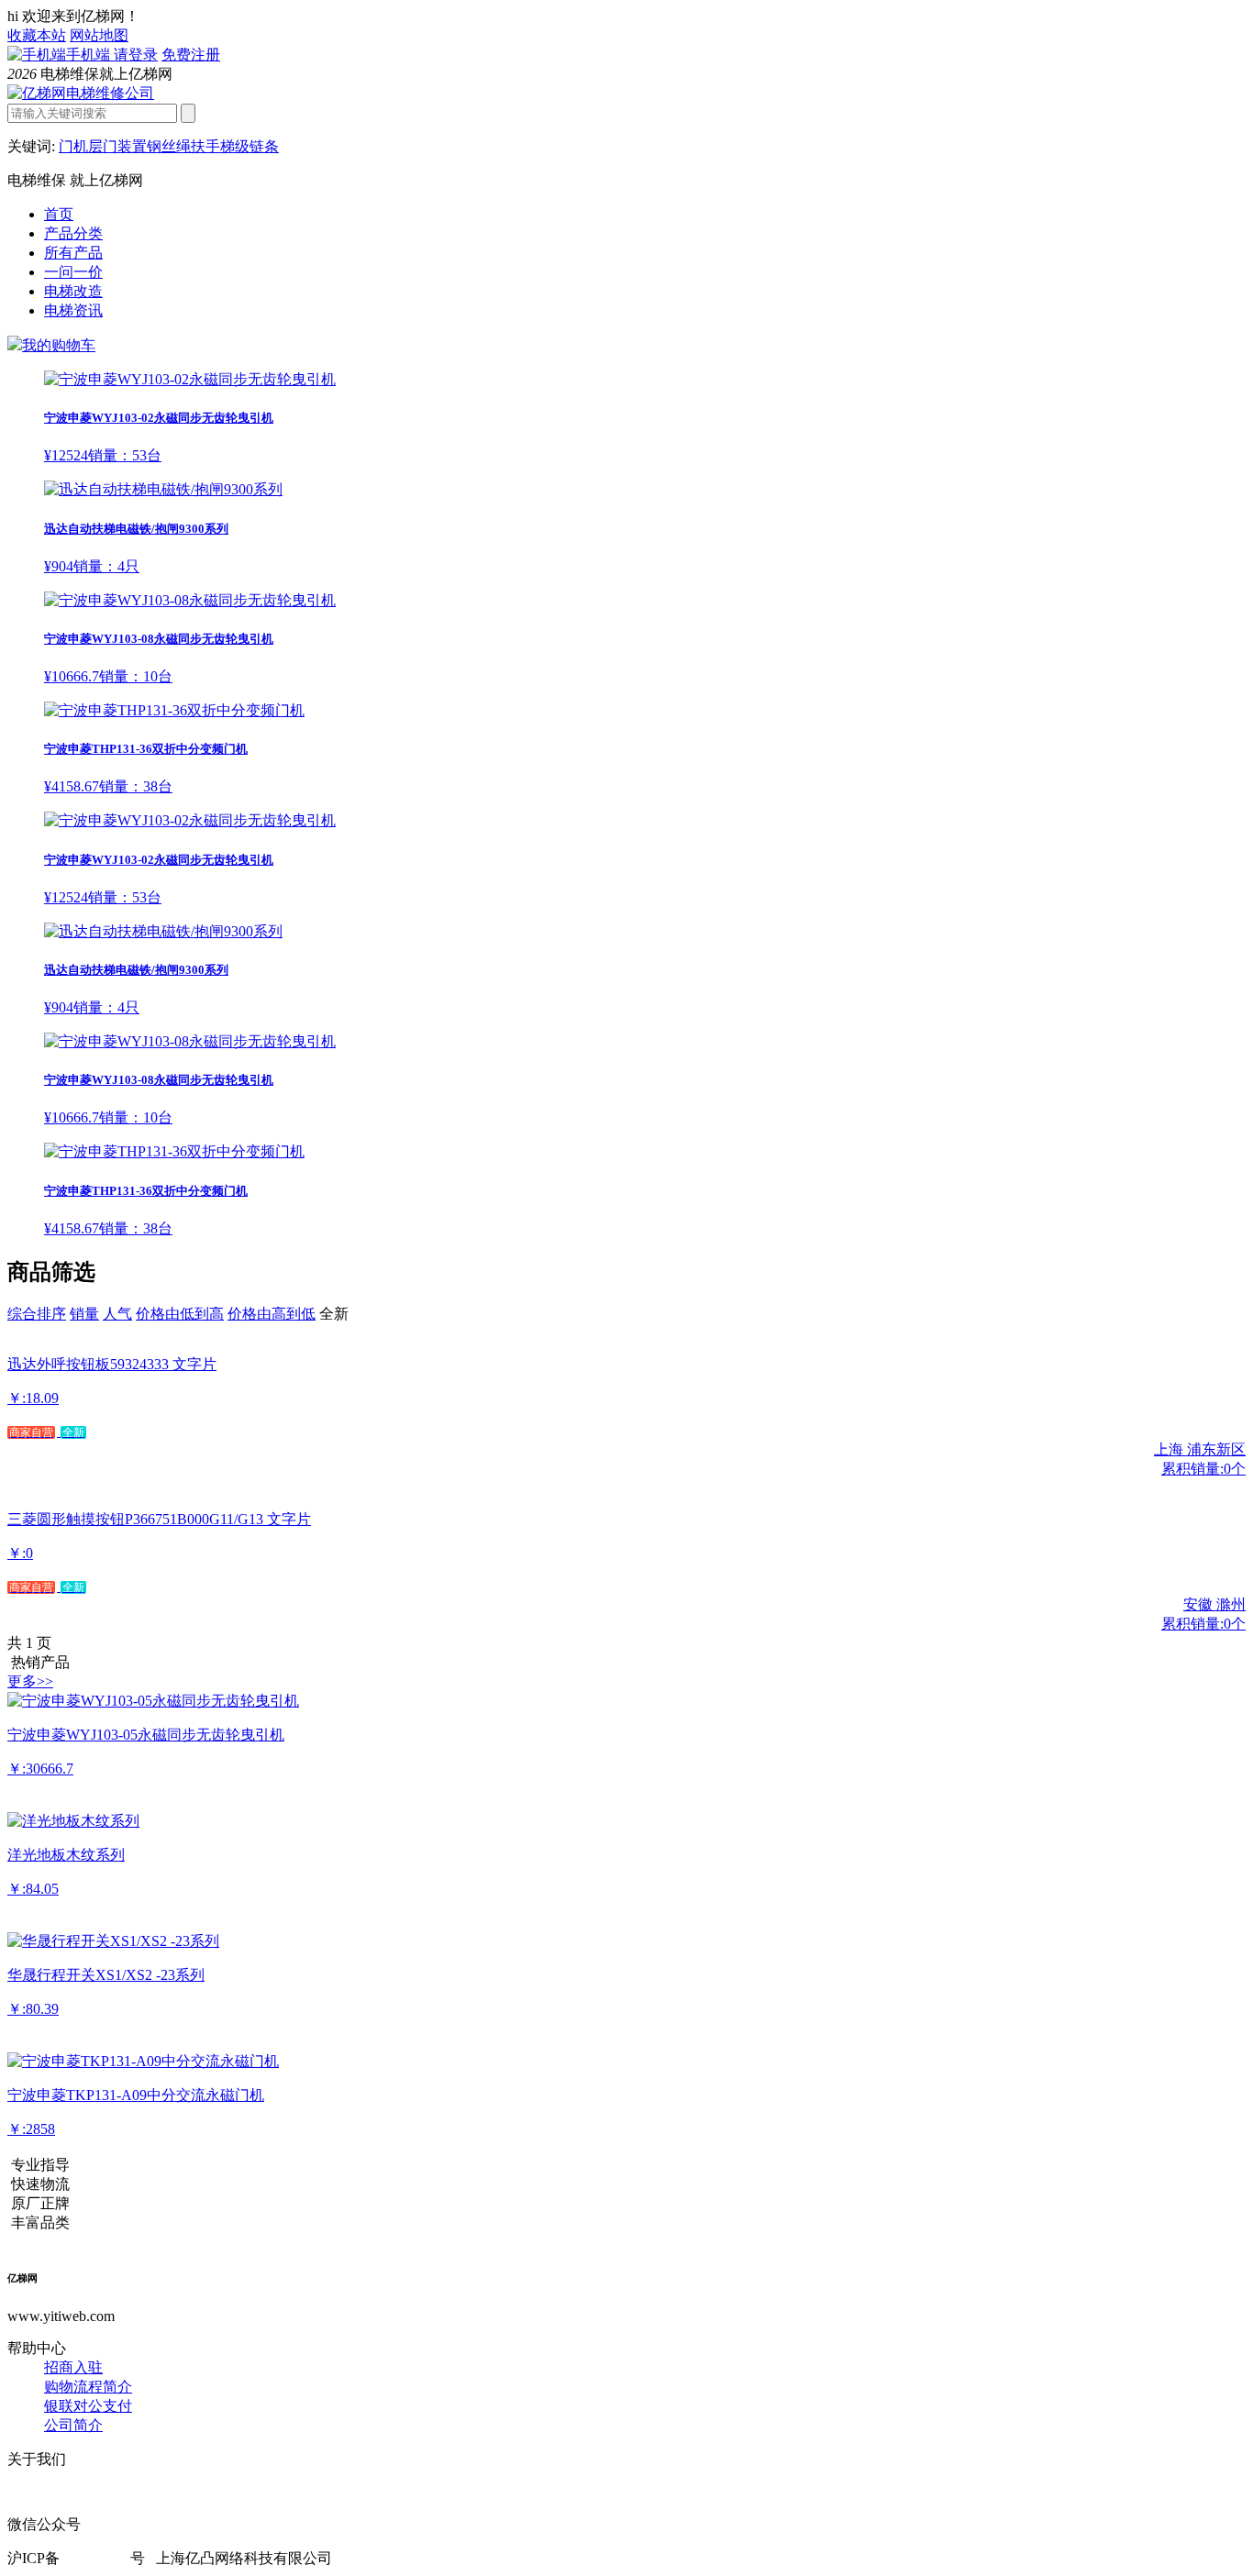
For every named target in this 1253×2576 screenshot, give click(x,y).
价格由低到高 (180, 1314)
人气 (117, 1314)
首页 (59, 214)
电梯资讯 (73, 310)
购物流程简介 (88, 2387)
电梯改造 (73, 291)
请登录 (136, 55)
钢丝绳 (169, 146)
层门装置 (117, 146)
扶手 (205, 146)
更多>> (30, 1681)
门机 (73, 146)
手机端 (90, 55)
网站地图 (99, 35)
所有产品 (73, 253)
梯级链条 (249, 146)
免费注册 (191, 55)
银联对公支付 (88, 2406)
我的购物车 (59, 345)
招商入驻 (73, 2367)
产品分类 (73, 233)
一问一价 (73, 272)
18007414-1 (95, 2558)
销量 (84, 1314)
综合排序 (37, 1314)
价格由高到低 (272, 1314)
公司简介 (73, 2425)
